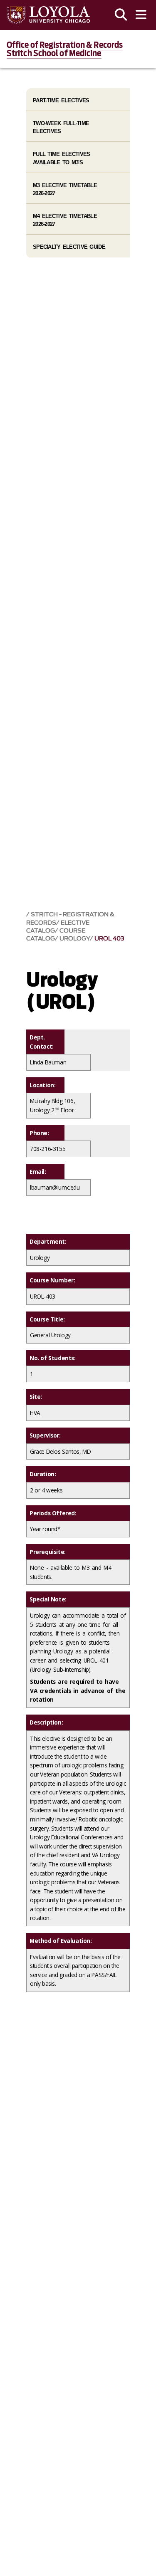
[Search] (121, 15)
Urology (75, 939)
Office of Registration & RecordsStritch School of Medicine (65, 49)
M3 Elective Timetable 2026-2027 (65, 189)
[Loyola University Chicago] (48, 15)
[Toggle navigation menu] (141, 15)
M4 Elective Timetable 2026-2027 (65, 220)
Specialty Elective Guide (69, 247)
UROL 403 (109, 939)
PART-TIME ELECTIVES (61, 100)
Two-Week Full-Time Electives (61, 127)
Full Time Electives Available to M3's (61, 158)
